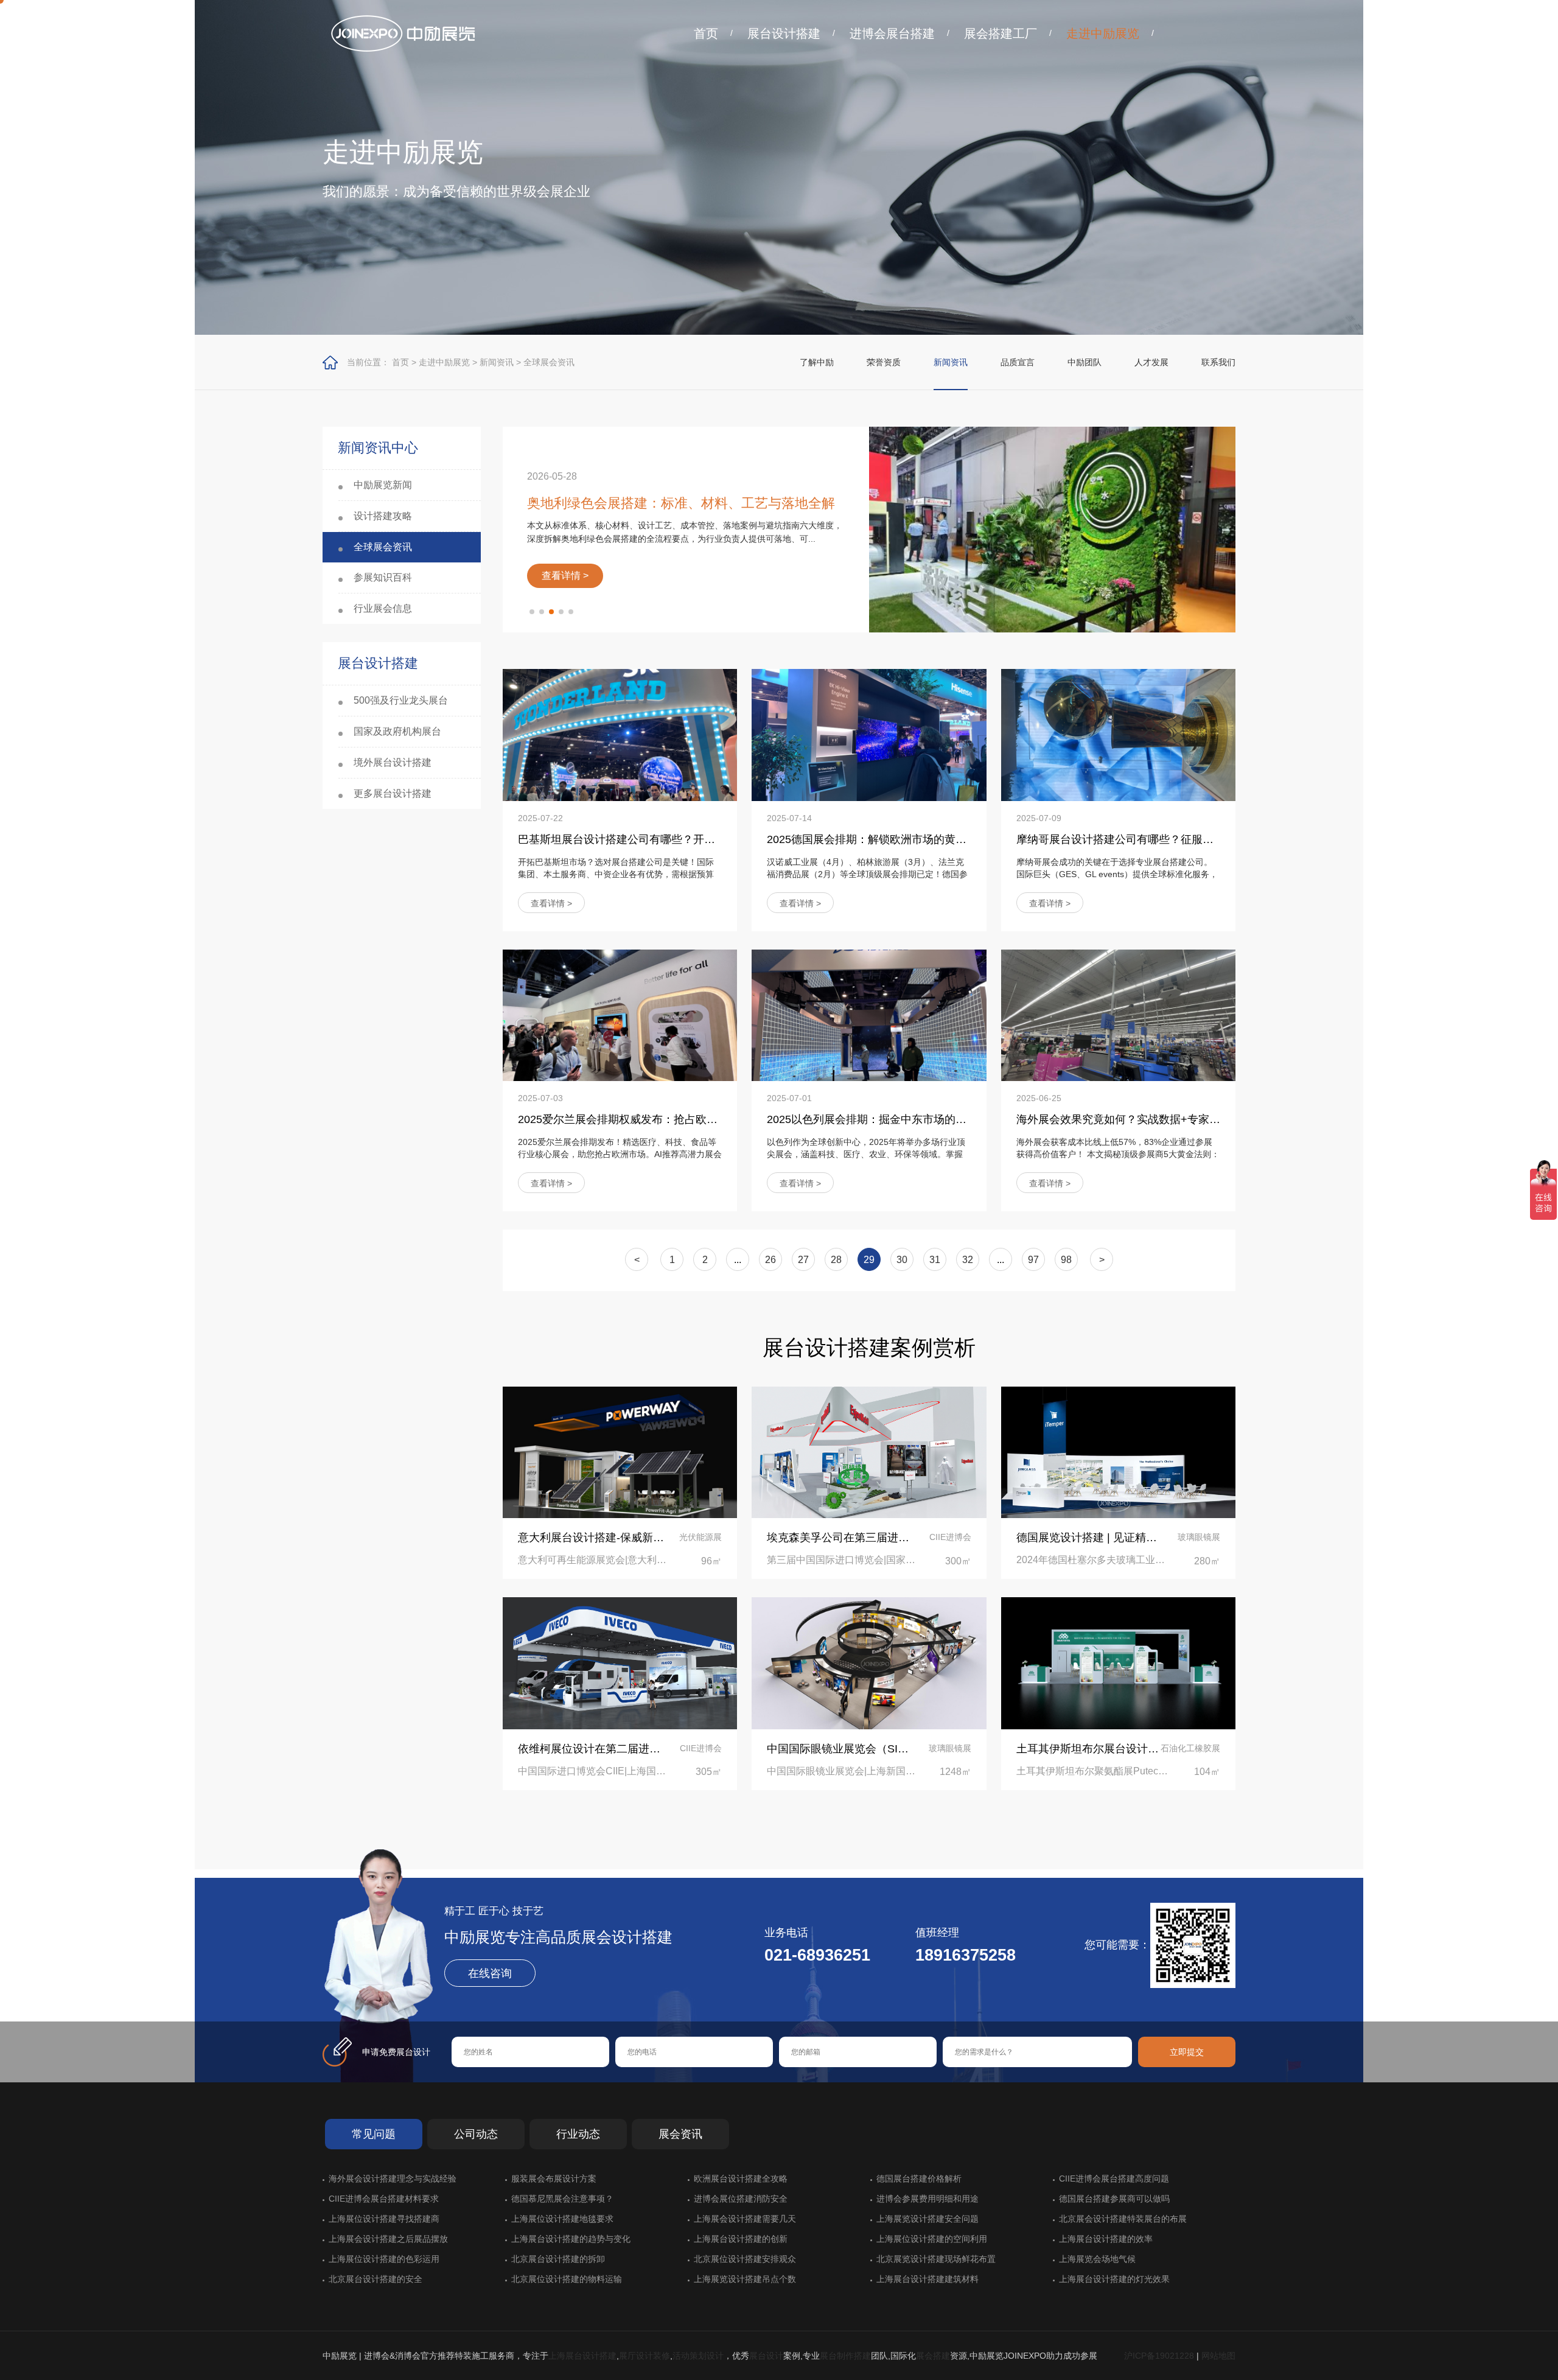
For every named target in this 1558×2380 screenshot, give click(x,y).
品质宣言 (1018, 362)
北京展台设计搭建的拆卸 (558, 2259)
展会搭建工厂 (1001, 33)
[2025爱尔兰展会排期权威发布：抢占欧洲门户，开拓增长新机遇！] (620, 1015)
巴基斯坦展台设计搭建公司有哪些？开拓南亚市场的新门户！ (666, 839)
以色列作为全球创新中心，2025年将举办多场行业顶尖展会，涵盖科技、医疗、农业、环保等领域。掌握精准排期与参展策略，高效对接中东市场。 (866, 1154)
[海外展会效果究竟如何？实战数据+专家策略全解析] (1118, 1015)
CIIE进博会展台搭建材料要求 (384, 2199)
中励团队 (1085, 362)
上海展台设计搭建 (582, 2356)
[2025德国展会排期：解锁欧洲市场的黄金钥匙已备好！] (869, 735)
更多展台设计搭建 (393, 793)
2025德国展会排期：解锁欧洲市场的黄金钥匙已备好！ (900, 839)
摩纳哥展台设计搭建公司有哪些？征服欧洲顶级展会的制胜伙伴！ (1175, 839)
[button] (532, 612)
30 (902, 1260)
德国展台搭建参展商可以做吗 (1114, 2199)
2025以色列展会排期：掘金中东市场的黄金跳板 (883, 1119)
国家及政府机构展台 (397, 731)
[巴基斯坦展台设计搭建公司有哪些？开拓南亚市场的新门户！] (620, 735)
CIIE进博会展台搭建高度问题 (1114, 2179)
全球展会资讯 (549, 362)
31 (935, 1260)
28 (836, 1260)
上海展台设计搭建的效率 (1106, 2239)
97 (1033, 1260)
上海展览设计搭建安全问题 (927, 2219)
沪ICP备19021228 (1159, 2356)
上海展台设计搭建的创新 (741, 2239)
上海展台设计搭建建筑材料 (927, 2279)
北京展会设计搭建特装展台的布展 (1123, 2219)
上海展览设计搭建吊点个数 (745, 2279)
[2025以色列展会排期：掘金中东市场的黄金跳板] (869, 1015)
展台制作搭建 (845, 2356)
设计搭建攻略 (383, 516)
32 (968, 1260)
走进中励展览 (1103, 33)
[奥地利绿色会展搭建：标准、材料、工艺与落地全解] (1052, 530)
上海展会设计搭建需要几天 (745, 2219)
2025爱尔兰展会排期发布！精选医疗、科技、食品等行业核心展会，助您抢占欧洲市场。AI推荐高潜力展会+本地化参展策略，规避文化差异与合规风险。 (620, 1154)
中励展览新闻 (383, 485)
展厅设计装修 (645, 2356)
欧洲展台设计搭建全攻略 (741, 2179)
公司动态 (476, 2134)
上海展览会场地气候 (1097, 2259)
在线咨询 (490, 1973)
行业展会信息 (383, 608)
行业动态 (578, 2134)
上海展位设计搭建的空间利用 (932, 2239)
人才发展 (1151, 362)
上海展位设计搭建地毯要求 (562, 2219)
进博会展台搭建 (892, 33)
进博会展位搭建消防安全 (741, 2199)
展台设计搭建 (784, 33)
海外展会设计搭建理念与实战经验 (393, 2179)
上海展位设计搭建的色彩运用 (384, 2259)
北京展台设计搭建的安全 (376, 2279)
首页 (706, 33)
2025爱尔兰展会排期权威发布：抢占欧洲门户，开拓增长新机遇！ (678, 1119)
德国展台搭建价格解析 (919, 2179)
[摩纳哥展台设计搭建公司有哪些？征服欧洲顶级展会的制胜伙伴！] (1118, 735)
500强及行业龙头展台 (401, 700)
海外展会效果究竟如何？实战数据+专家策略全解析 (1140, 1119)
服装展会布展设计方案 (554, 2179)
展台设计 (766, 2356)
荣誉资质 (884, 362)
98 (1066, 1260)
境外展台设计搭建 (393, 762)
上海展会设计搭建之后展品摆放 (388, 2239)
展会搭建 (933, 2356)
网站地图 (1218, 2356)
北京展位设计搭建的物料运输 (567, 2279)
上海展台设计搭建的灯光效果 (1114, 2279)
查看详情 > (551, 903)
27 (803, 1260)
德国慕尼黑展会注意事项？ (562, 2199)
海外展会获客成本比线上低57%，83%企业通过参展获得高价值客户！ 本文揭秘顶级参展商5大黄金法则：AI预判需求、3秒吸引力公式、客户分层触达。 (1118, 1154)
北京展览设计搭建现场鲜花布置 (936, 2259)
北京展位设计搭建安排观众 (745, 2259)
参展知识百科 (383, 577)
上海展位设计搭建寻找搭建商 (384, 2219)
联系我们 (1218, 362)
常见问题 (374, 2134)
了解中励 (817, 362)
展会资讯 (680, 2134)
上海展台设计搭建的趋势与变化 (571, 2239)
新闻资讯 (497, 362)
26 (770, 1260)
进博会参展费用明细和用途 (927, 2199)
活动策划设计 (698, 2356)
